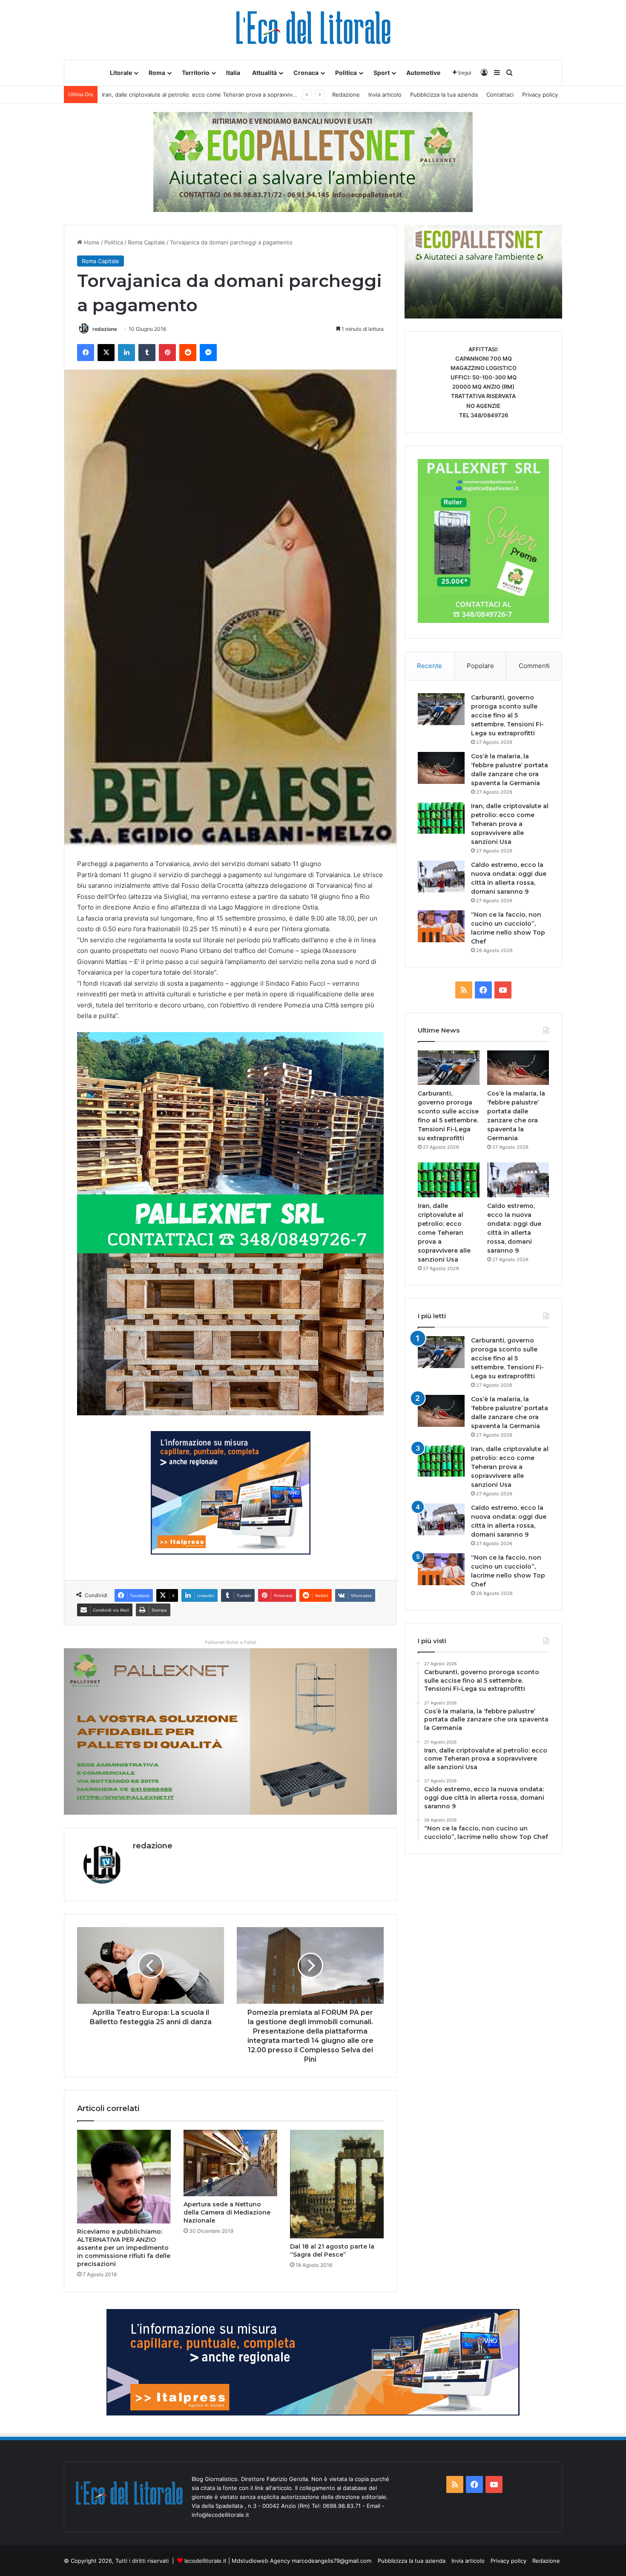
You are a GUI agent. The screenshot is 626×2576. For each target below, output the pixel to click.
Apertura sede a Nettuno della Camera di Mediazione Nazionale (227, 2212)
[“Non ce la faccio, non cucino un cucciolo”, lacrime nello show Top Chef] (441, 926)
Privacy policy (540, 95)
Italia (233, 73)
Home (91, 242)
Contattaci (500, 95)
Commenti (534, 666)
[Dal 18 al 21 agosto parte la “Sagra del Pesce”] (337, 2184)
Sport (382, 73)
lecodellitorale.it (205, 2561)
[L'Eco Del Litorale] (313, 30)
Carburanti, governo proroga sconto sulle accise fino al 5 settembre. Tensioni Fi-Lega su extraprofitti (507, 715)
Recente (429, 666)
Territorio (196, 73)
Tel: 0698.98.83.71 (337, 2506)
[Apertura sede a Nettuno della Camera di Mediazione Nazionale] (230, 2163)
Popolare (480, 666)
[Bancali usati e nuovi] (313, 161)
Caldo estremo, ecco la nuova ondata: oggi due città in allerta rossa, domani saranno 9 (217, 95)
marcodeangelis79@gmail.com (332, 2561)
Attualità (264, 73)
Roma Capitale (146, 242)
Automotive (423, 73)
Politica (346, 73)
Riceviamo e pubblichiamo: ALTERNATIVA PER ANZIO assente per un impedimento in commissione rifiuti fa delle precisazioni (124, 2248)
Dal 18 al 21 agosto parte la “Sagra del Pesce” (332, 2250)
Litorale (121, 73)
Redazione (346, 95)
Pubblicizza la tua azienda (444, 95)
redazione (105, 329)
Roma (157, 73)
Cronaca (306, 73)
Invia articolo (385, 95)
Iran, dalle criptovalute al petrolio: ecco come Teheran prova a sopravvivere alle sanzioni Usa (510, 824)
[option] (483, 272)
